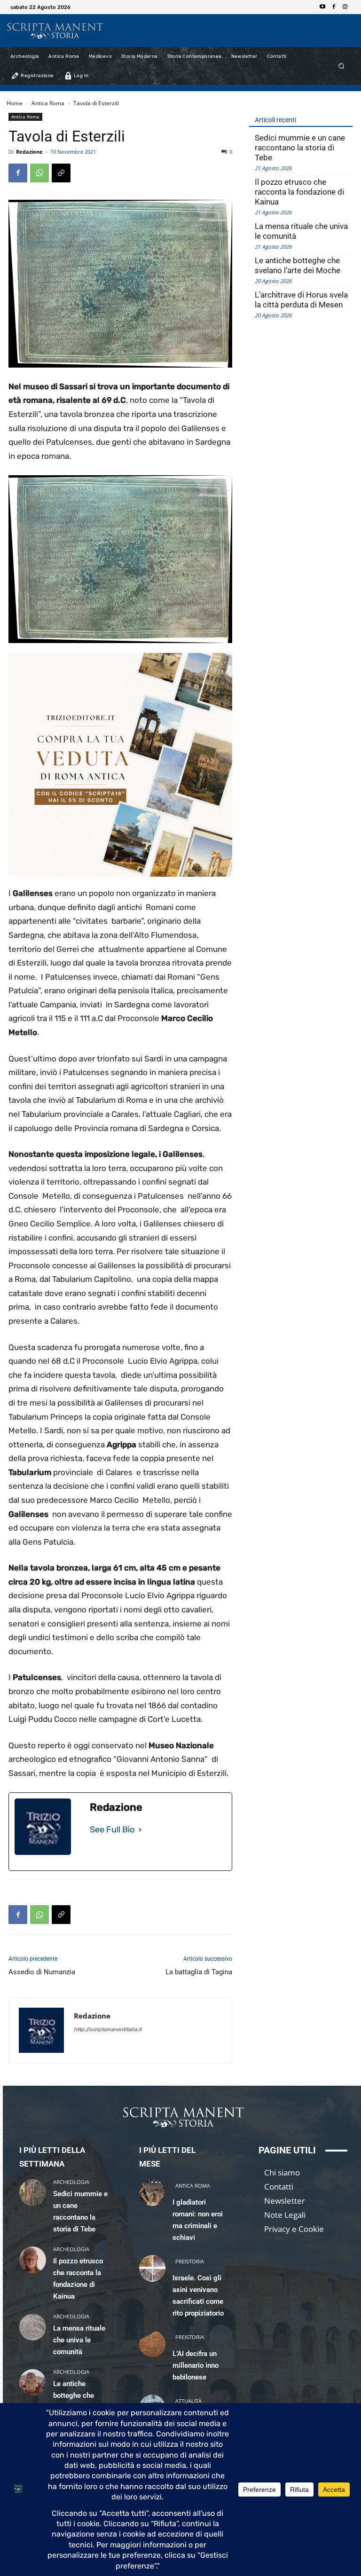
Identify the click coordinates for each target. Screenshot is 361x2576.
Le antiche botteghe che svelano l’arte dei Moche (298, 265)
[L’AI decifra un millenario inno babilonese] (153, 2344)
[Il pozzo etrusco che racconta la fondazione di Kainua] (33, 2260)
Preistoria (190, 2261)
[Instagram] (345, 7)
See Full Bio (112, 1830)
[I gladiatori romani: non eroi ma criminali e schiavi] (153, 2193)
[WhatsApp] (39, 173)
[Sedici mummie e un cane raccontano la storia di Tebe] (33, 2193)
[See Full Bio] (140, 1830)
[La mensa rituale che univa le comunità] (33, 2327)
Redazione (29, 152)
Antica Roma (48, 103)
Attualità (188, 2401)
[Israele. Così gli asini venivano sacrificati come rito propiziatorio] (153, 2268)
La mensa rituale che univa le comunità (301, 231)
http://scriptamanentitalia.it (108, 2030)
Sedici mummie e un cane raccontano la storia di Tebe (300, 148)
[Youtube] (322, 7)
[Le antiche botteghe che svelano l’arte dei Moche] (33, 2383)
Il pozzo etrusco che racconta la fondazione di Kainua (299, 192)
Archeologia (71, 2182)
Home (15, 103)
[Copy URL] (61, 173)
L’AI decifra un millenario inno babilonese (196, 2365)
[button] (341, 66)
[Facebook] (334, 7)
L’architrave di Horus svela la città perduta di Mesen (301, 300)
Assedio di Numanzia (42, 1972)
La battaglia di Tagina (199, 1972)
